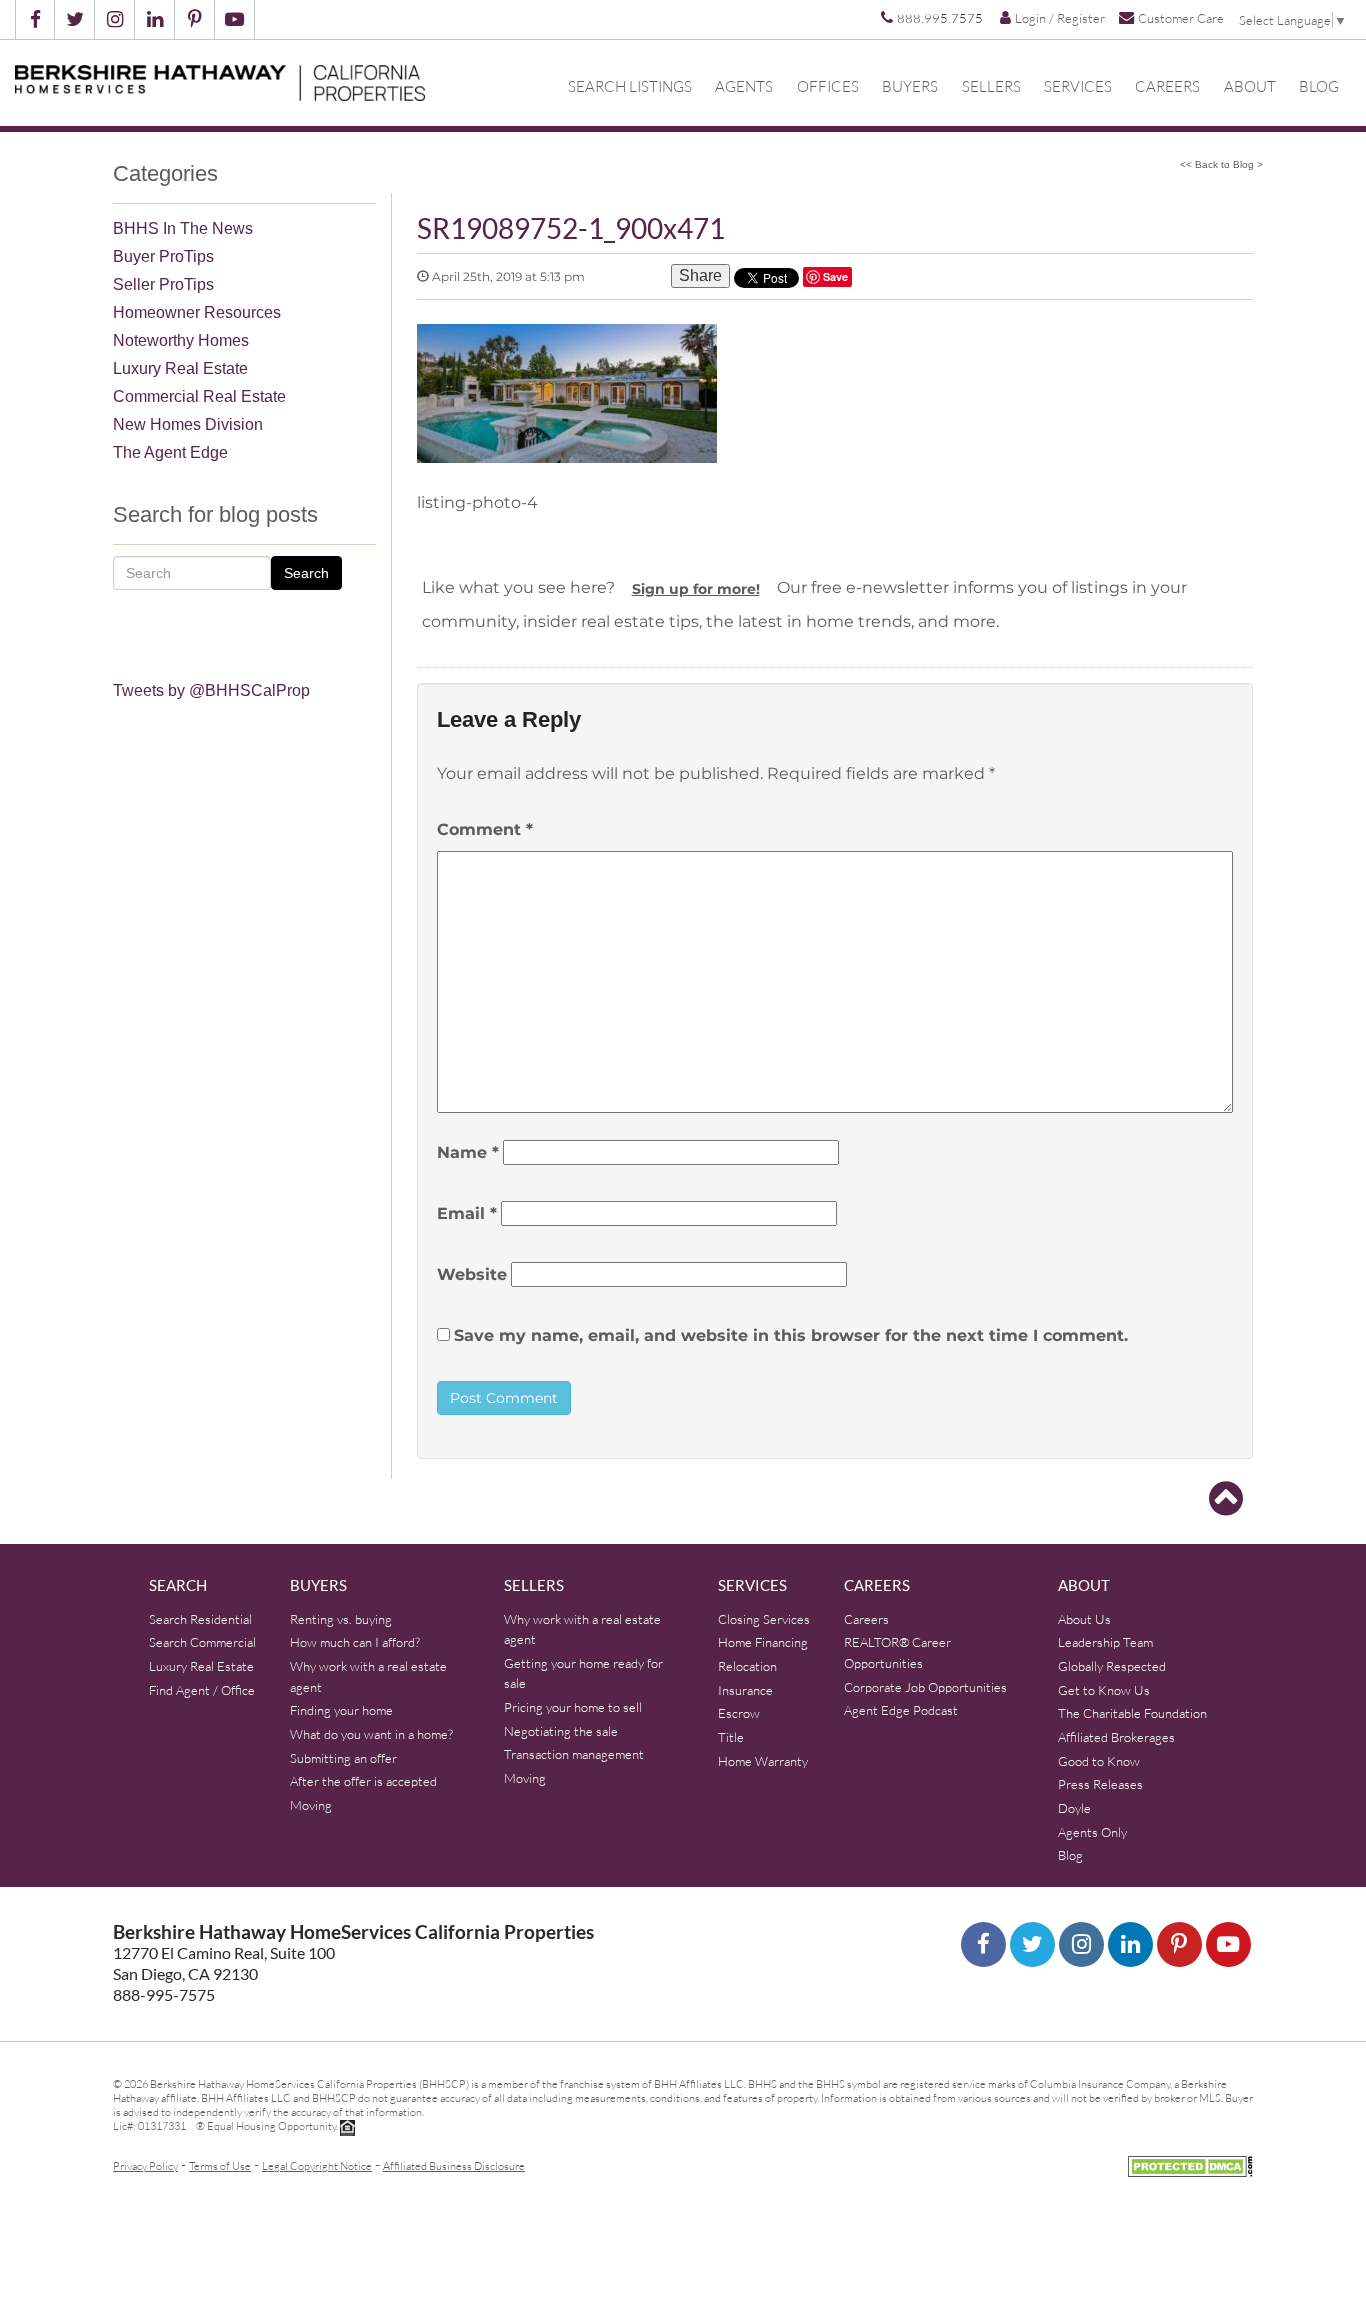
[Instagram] (1081, 1944)
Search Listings (630, 86)
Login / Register (1060, 18)
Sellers (991, 86)
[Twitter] (1032, 1944)
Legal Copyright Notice (317, 2165)
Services (1078, 86)
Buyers (910, 86)
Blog (1319, 86)
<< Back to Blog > (1221, 164)
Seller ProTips (163, 284)
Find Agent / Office (202, 1690)
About (1250, 86)
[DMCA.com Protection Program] (1190, 2163)
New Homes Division (188, 424)
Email (467, 1213)
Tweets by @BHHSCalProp (211, 690)
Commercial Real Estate (199, 396)
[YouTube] (1228, 1944)
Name (468, 1152)
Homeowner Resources (197, 312)
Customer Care (1181, 17)
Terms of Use (220, 2165)
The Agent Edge (170, 452)
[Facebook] (983, 1944)
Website (472, 1274)
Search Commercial (202, 1642)
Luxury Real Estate (180, 368)
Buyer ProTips (163, 256)
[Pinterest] (1179, 1944)
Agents (744, 86)
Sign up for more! (696, 589)
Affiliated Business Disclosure (454, 2165)
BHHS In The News (183, 228)
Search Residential (200, 1619)
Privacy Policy (145, 2165)
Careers (1167, 86)
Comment (485, 829)
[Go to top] (1226, 1499)
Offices (828, 86)
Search (306, 573)
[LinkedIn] (1130, 1944)
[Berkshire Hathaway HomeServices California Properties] (220, 80)
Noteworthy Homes (181, 340)
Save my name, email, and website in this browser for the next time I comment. (791, 1335)
